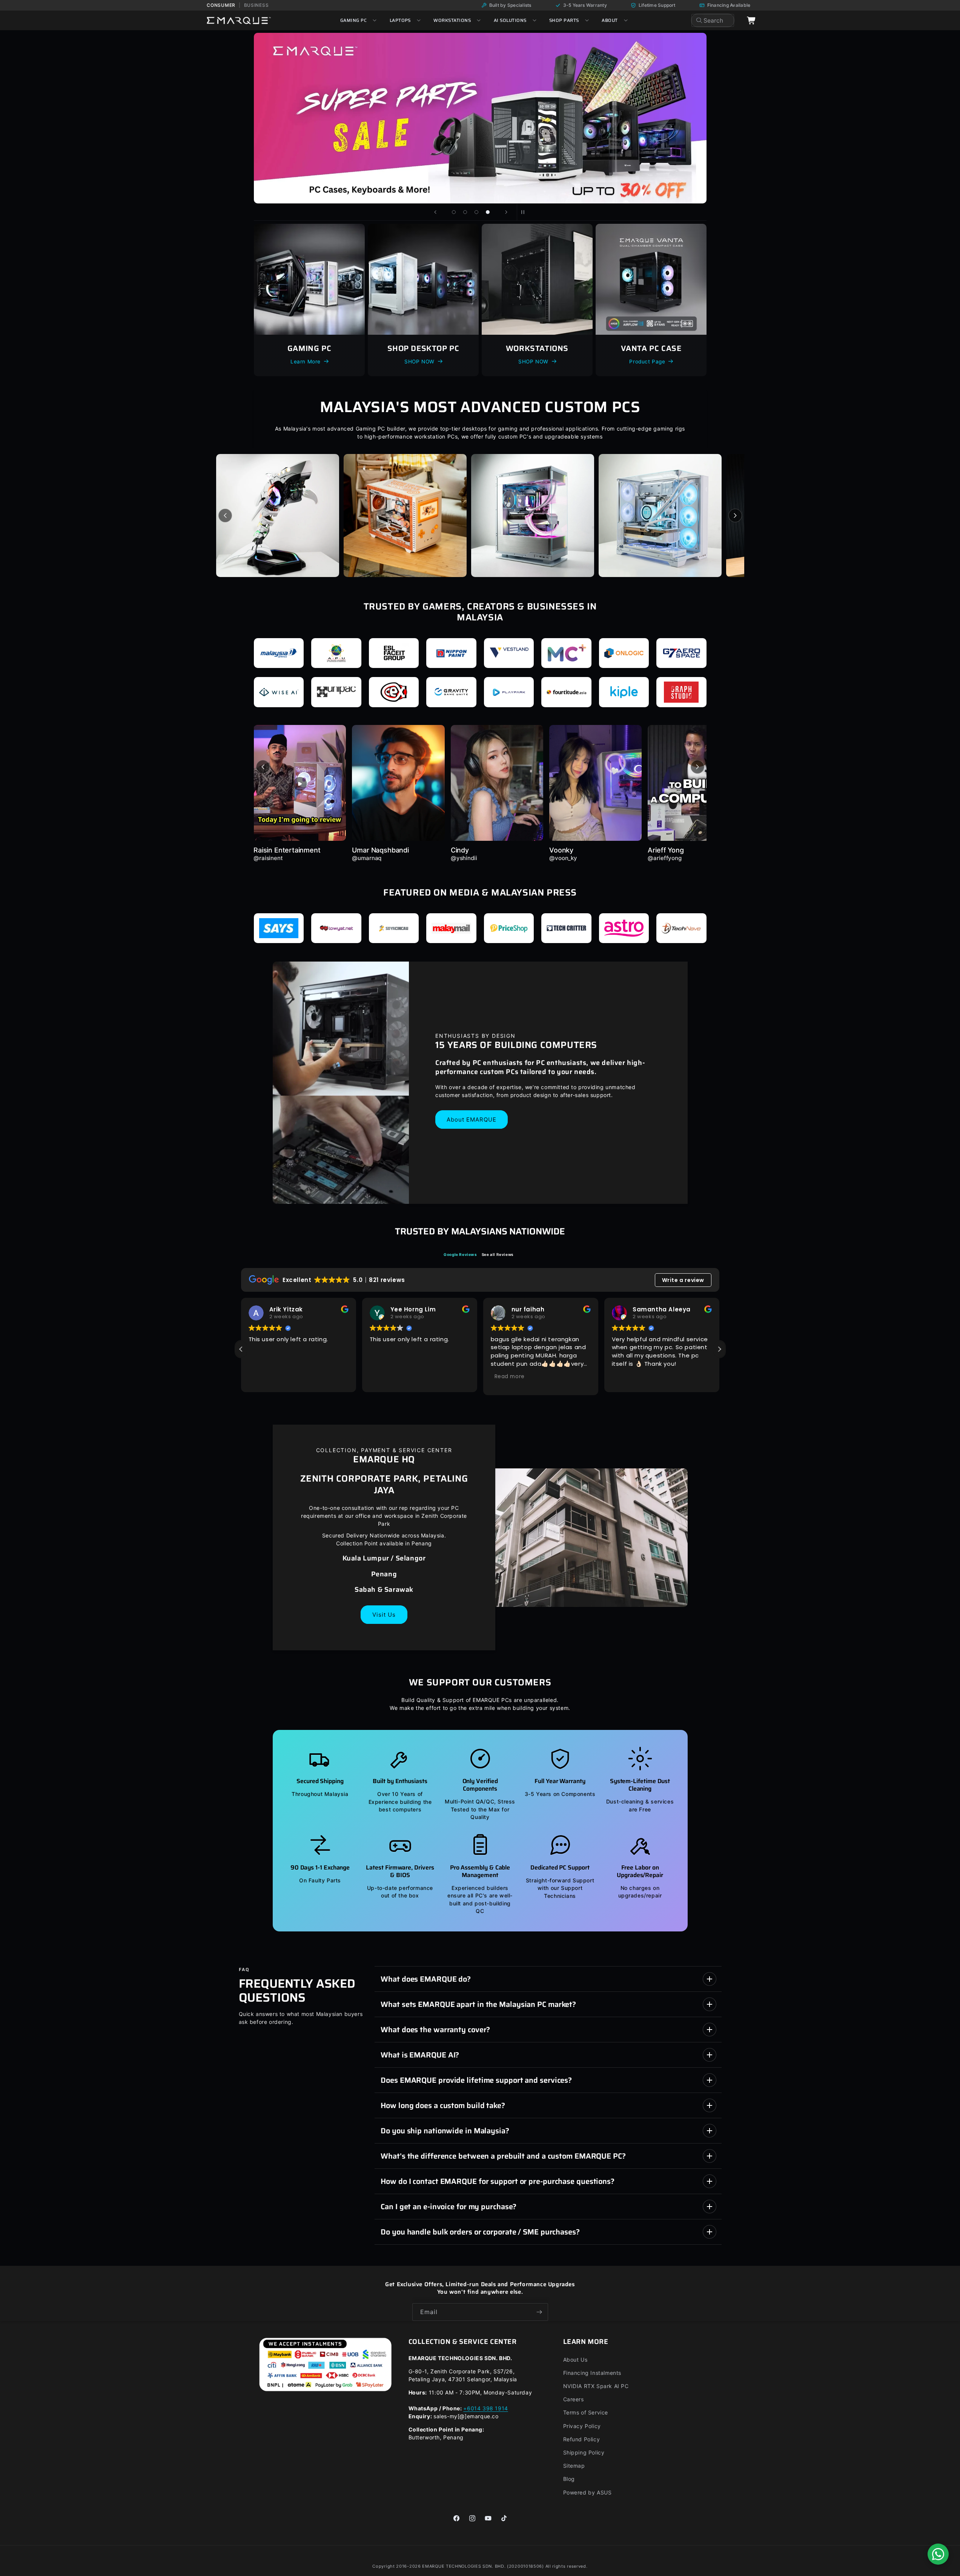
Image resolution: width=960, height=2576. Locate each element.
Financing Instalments (592, 2373)
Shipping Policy (584, 2452)
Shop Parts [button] (564, 20)
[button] (719, 1349)
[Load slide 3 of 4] (476, 212)
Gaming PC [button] (353, 20)
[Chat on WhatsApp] (938, 2554)
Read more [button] (510, 1376)
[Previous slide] (435, 212)
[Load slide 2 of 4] (465, 212)
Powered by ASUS (588, 2492)
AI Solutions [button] (510, 20)
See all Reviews (498, 1254)
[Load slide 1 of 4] (454, 212)
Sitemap (574, 2466)
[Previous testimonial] (263, 767)
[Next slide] (506, 212)
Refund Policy (582, 2439)
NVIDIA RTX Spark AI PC (596, 2386)
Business (257, 5)
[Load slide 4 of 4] (488, 212)
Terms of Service (586, 2412)
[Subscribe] (539, 2312)
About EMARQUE (472, 1119)
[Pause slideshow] (525, 212)
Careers (574, 2399)
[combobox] (713, 20)
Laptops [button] (400, 20)
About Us (575, 2360)
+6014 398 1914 (485, 2408)
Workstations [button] (452, 20)
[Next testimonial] (697, 767)
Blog (569, 2479)
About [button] (610, 20)
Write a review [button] (683, 1280)
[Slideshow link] (480, 118)
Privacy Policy (582, 2426)
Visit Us (384, 1615)
